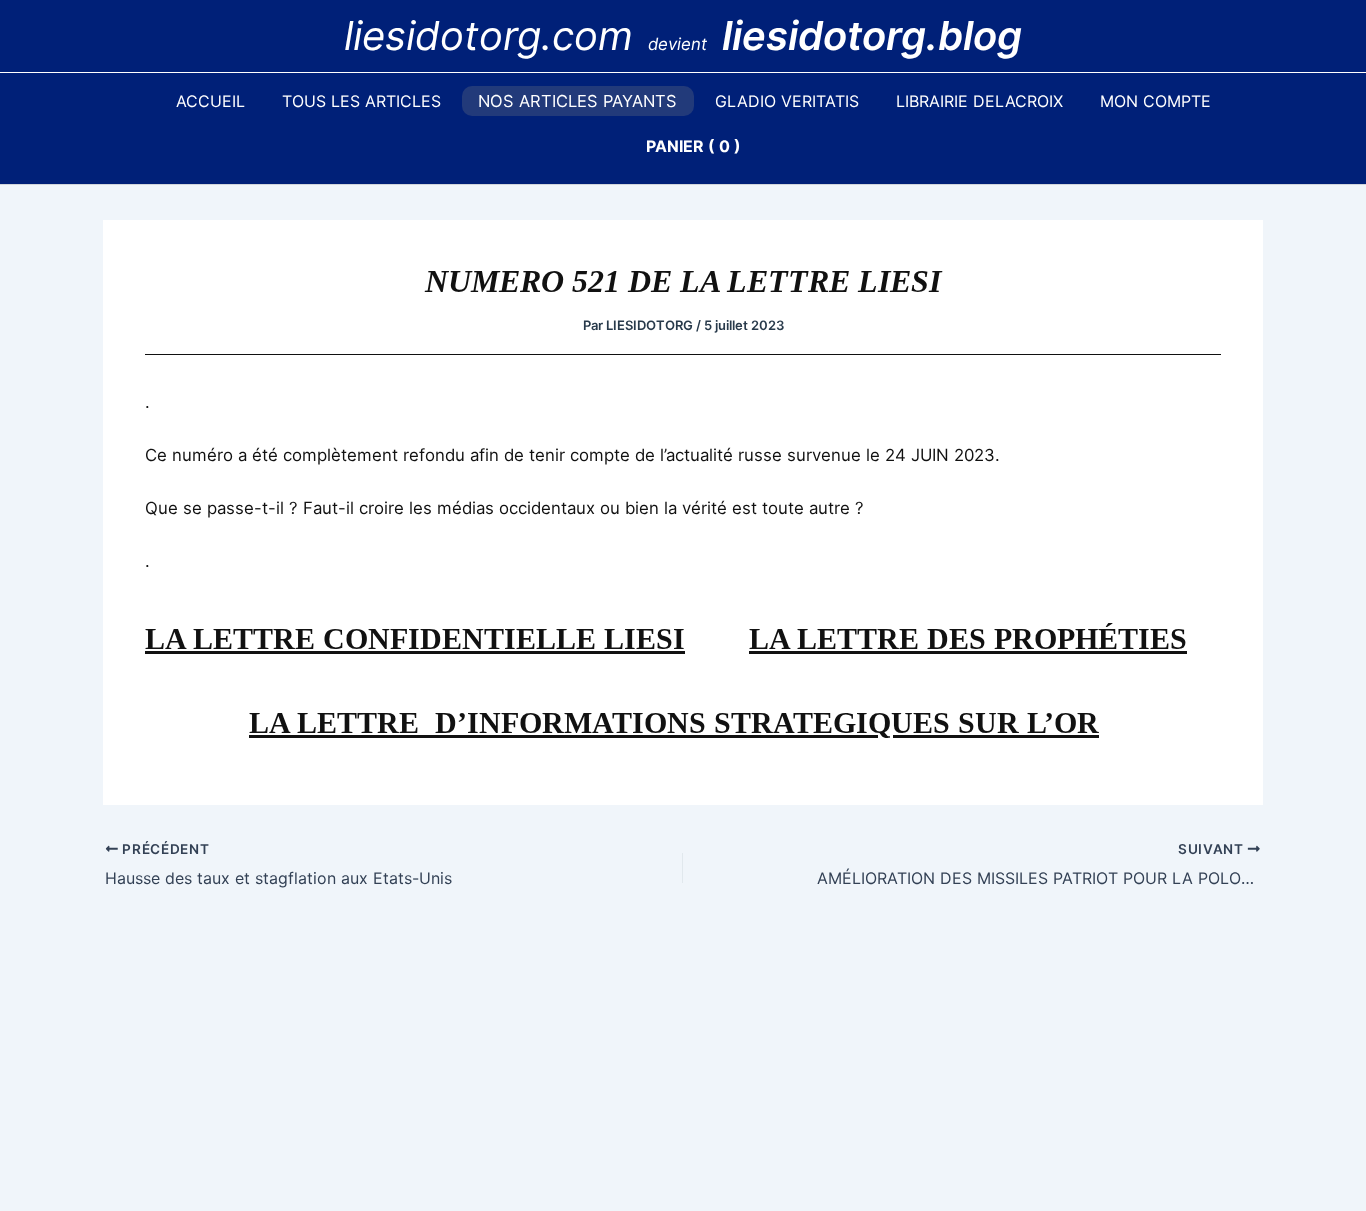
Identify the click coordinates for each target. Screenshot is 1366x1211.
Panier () (693, 146)
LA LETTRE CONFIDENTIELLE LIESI (415, 638)
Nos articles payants (577, 101)
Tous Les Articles (361, 101)
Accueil (210, 101)
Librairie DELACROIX (979, 101)
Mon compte (1155, 101)
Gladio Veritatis (787, 101)
